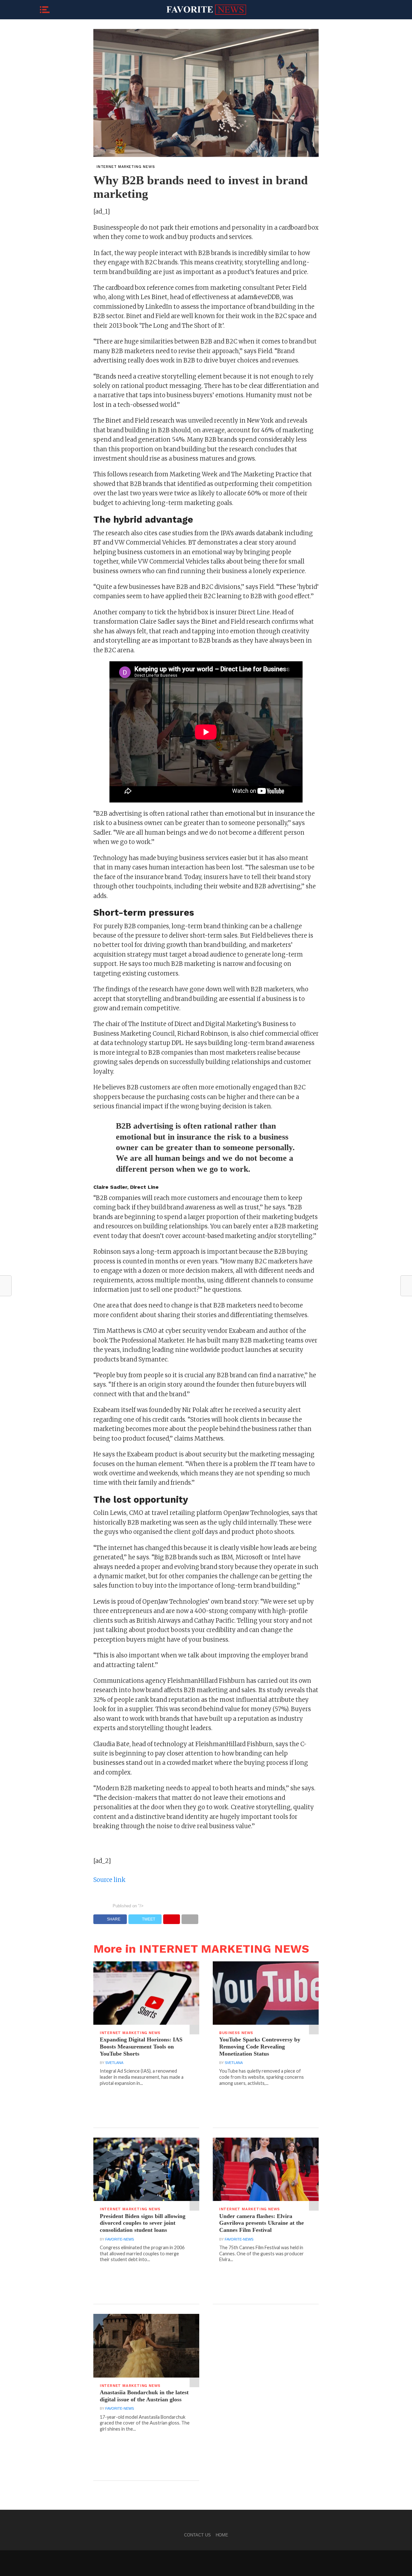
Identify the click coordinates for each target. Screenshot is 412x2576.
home (222, 2535)
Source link (109, 1880)
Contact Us (197, 2535)
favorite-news (120, 2239)
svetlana (114, 2063)
